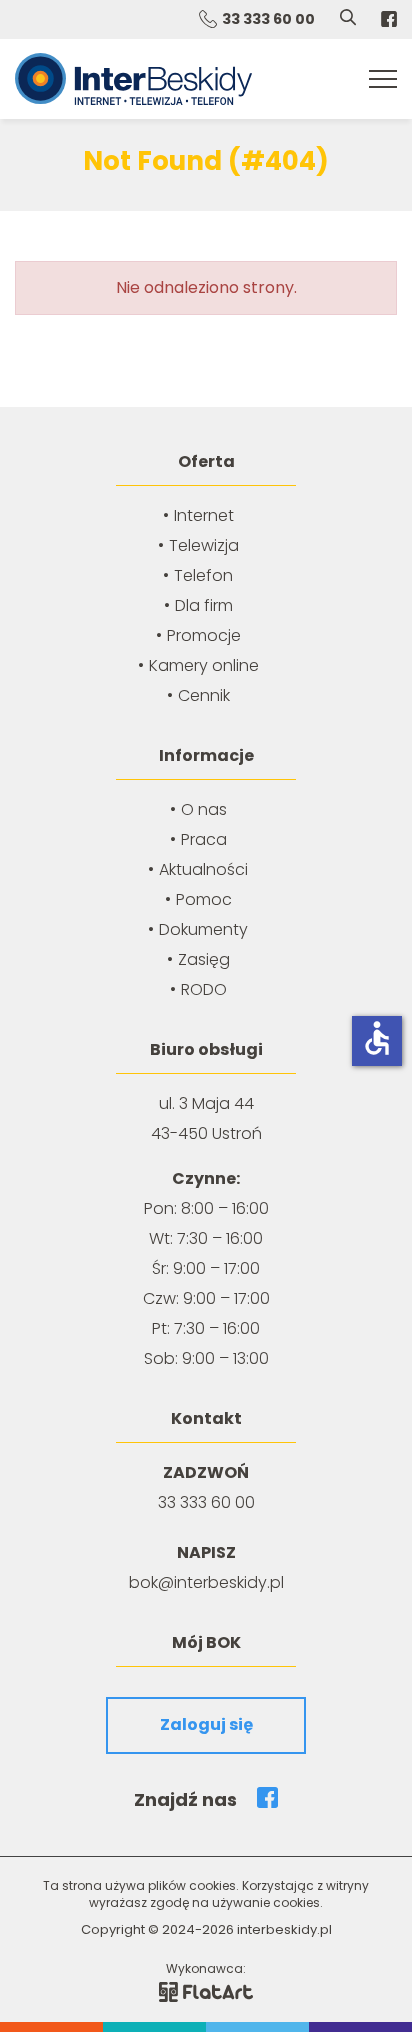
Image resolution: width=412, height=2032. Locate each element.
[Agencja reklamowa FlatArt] (206, 1990)
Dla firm (204, 605)
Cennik (204, 695)
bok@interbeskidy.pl (206, 1582)
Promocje (204, 635)
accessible (377, 1038)
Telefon (203, 575)
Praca (204, 839)
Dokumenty (203, 929)
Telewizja (204, 545)
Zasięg (204, 959)
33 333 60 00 (268, 19)
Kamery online (204, 665)
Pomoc (204, 899)
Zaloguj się (206, 1724)
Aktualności (203, 869)
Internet (204, 515)
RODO (204, 989)
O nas (204, 809)
